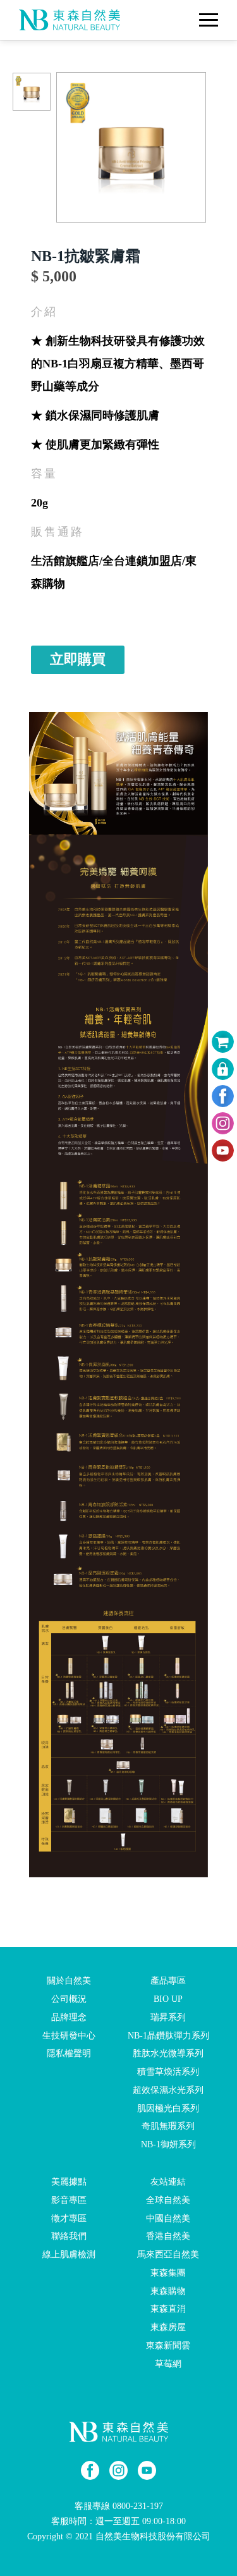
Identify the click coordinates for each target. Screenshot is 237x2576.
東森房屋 (168, 2327)
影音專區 (69, 2200)
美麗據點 (69, 2182)
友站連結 (168, 2182)
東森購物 (168, 2291)
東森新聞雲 (168, 2346)
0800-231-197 (138, 2506)
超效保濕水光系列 (168, 2090)
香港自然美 (168, 2236)
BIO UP (168, 1999)
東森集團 (168, 2273)
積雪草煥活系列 (168, 2072)
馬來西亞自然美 (168, 2254)
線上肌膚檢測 (69, 2254)
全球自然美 (168, 2200)
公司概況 (69, 1999)
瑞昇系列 (168, 2017)
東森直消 (168, 2309)
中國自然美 (168, 2218)
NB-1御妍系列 (168, 2144)
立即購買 (78, 659)
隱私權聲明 (69, 2053)
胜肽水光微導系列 (168, 2053)
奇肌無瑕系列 (168, 2126)
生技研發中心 (69, 2035)
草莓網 (168, 2364)
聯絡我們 (69, 2236)
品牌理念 (69, 2017)
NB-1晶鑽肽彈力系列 (168, 2035)
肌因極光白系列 (168, 2108)
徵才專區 (69, 2218)
